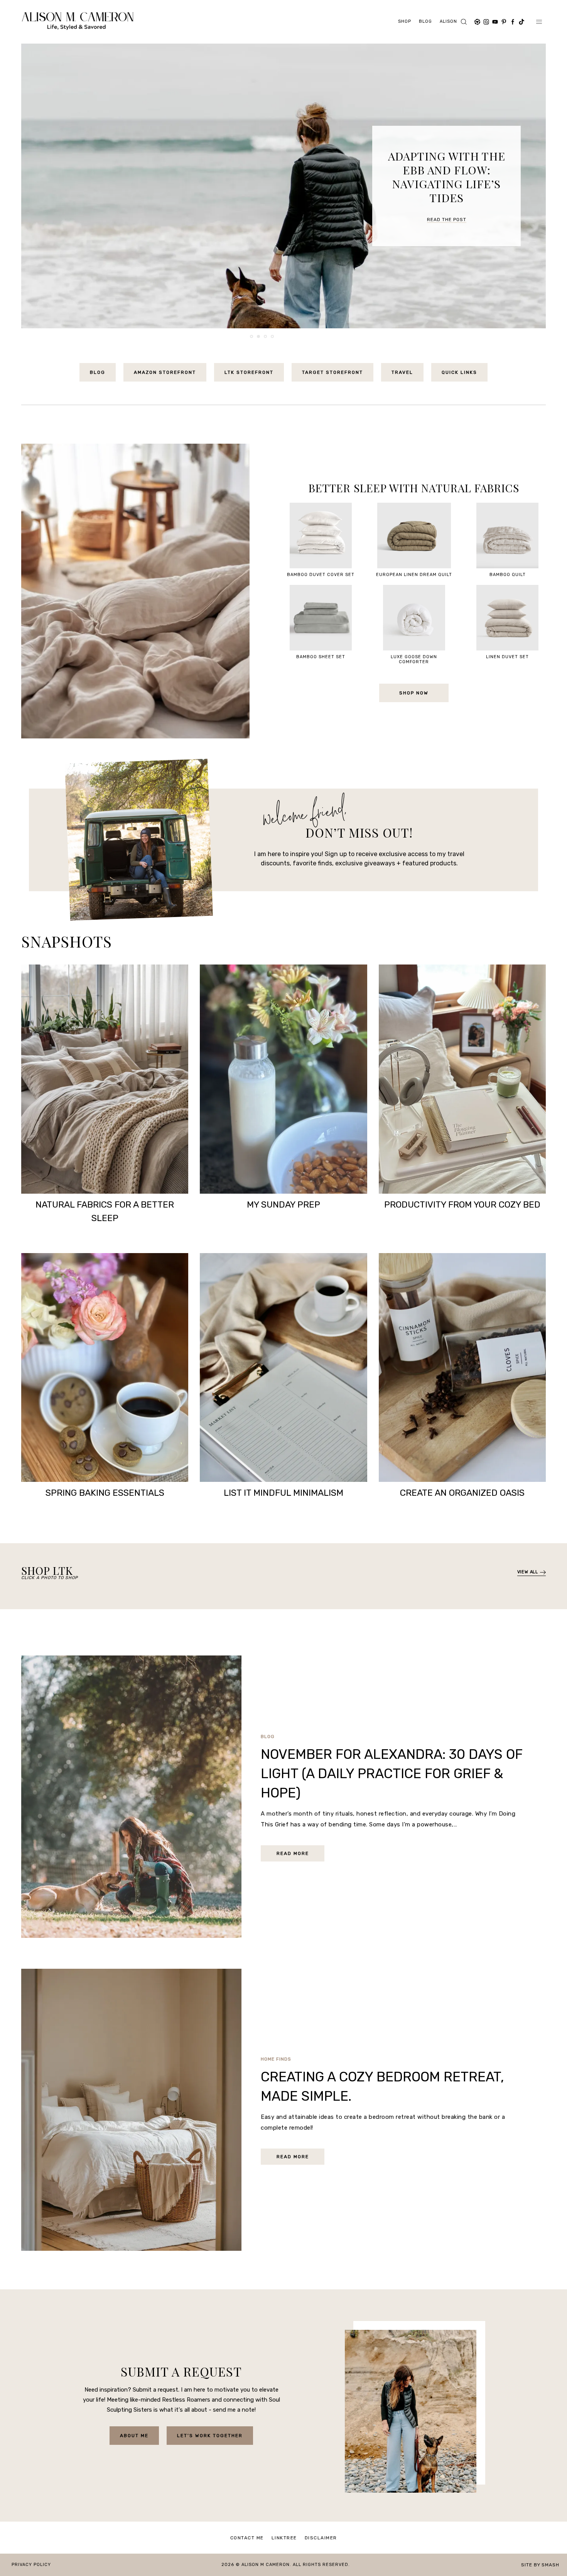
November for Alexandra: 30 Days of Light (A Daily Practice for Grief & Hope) (391, 1774)
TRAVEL (402, 372)
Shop (405, 21)
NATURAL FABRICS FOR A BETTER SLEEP (105, 1211)
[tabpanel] (283, 186)
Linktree (284, 2538)
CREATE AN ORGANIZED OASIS (462, 1493)
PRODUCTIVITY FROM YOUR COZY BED (462, 1204)
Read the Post (447, 206)
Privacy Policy (31, 2565)
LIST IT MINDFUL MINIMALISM (283, 1493)
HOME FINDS (276, 2059)
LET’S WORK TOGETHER (210, 2436)
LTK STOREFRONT (249, 372)
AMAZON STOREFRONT (165, 372)
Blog (425, 21)
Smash (550, 2565)
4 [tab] (273, 337)
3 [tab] (266, 337)
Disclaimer (321, 2538)
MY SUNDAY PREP (283, 1204)
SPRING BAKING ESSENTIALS (105, 1493)
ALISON (448, 21)
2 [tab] (259, 337)
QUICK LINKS (459, 372)
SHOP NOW (414, 693)
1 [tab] (252, 337)
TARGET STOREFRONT (332, 372)
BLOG (98, 372)
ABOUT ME (134, 2436)
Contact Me (247, 2538)
